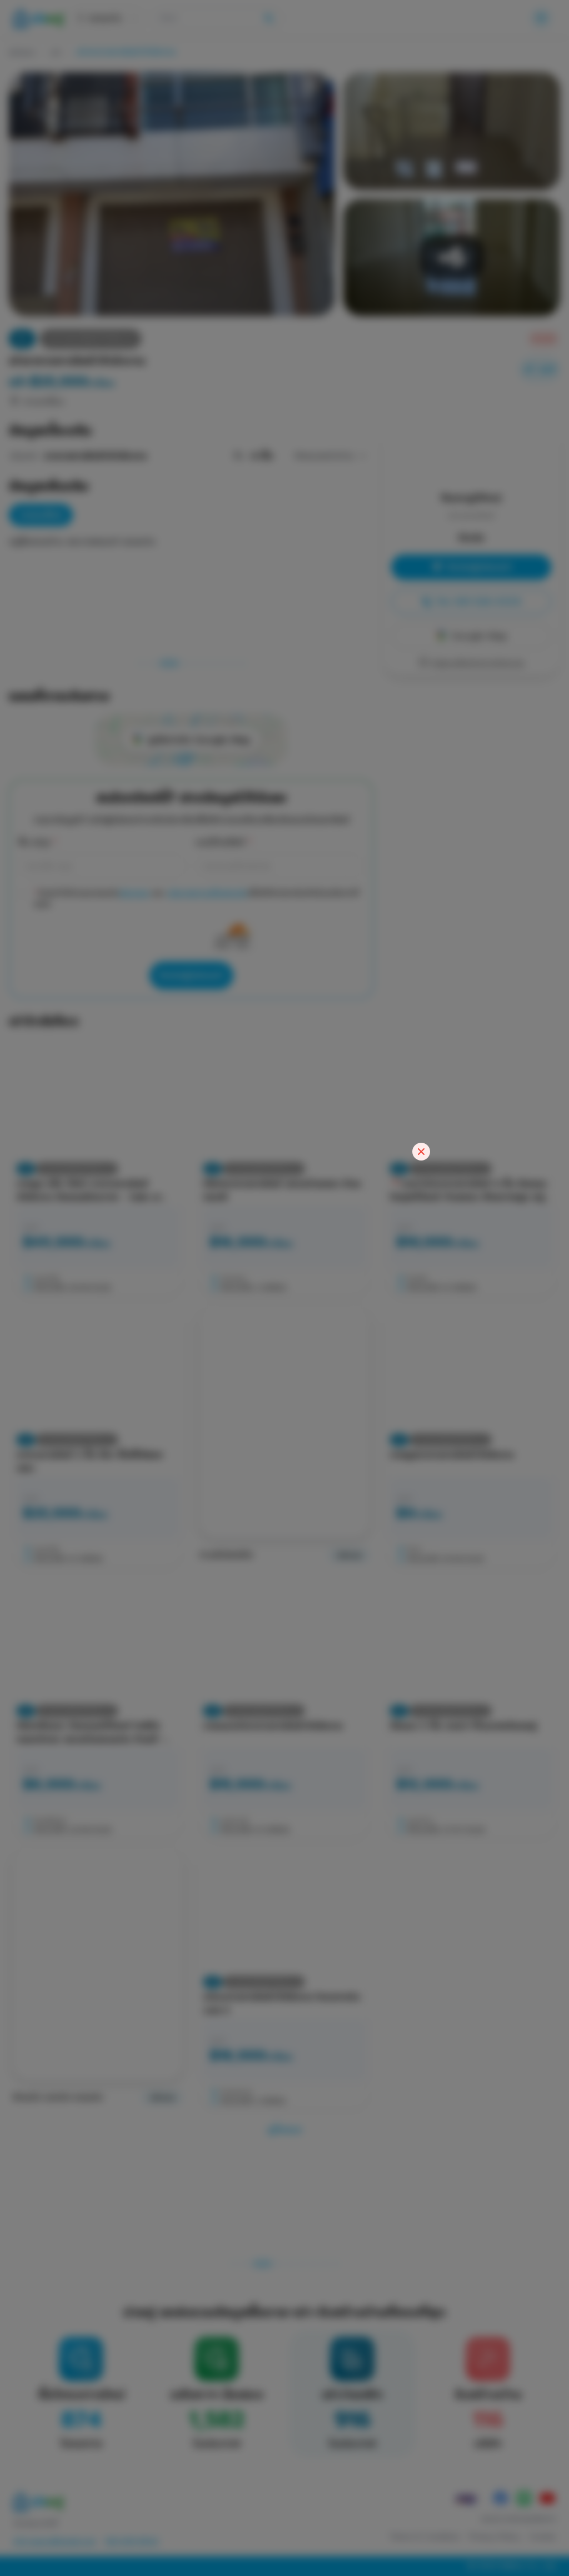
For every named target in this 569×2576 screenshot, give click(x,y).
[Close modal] (421, 1152)
